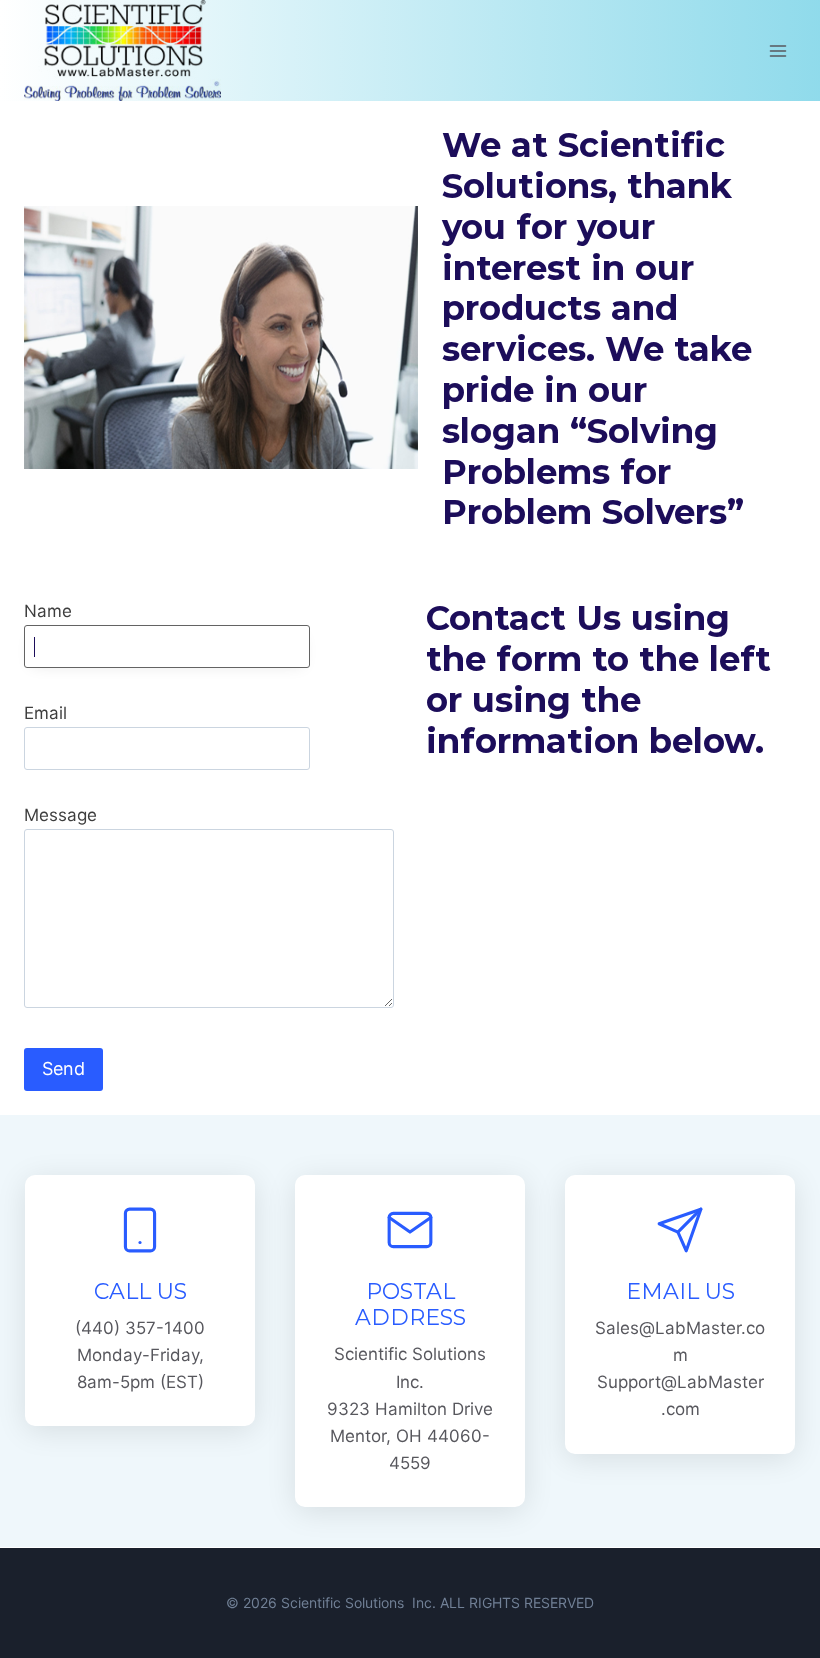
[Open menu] (777, 50)
